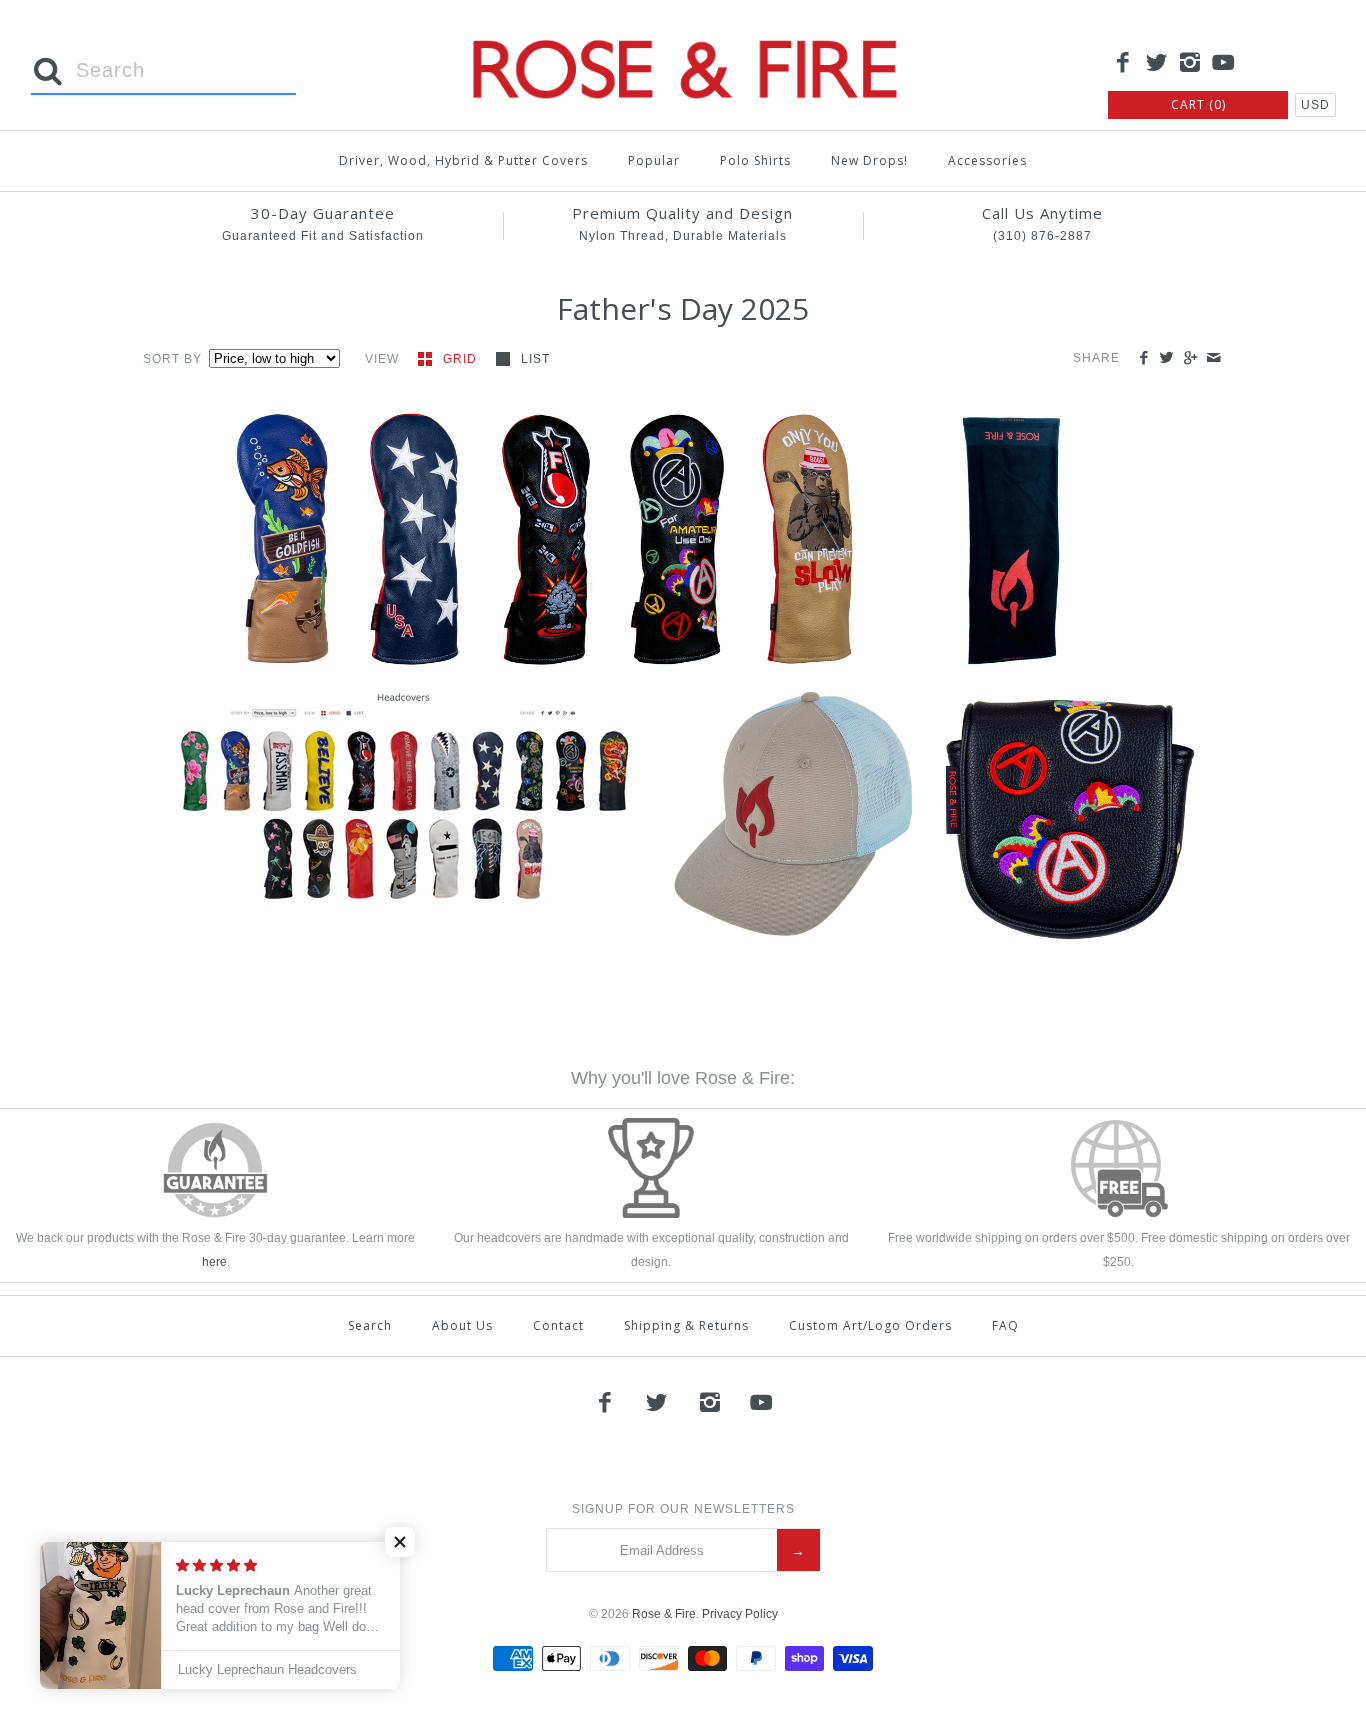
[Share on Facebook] (1143, 358)
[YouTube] (1224, 64)
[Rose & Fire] (683, 31)
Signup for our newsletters (683, 1509)
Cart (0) (1198, 104)
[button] (293, 526)
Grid (462, 359)
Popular (654, 160)
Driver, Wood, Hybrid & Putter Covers (463, 160)
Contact (558, 1325)
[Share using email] (1213, 358)
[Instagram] (1190, 64)
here (214, 1262)
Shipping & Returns (686, 1325)
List (535, 359)
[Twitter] (1157, 64)
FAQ (1005, 1325)
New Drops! (869, 160)
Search (370, 1325)
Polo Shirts (755, 160)
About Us (462, 1325)
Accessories (987, 160)
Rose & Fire (664, 1614)
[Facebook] (1123, 64)
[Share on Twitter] (1166, 358)
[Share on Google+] (1189, 358)
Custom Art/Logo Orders (870, 1325)
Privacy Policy (740, 1614)
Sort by (172, 359)
